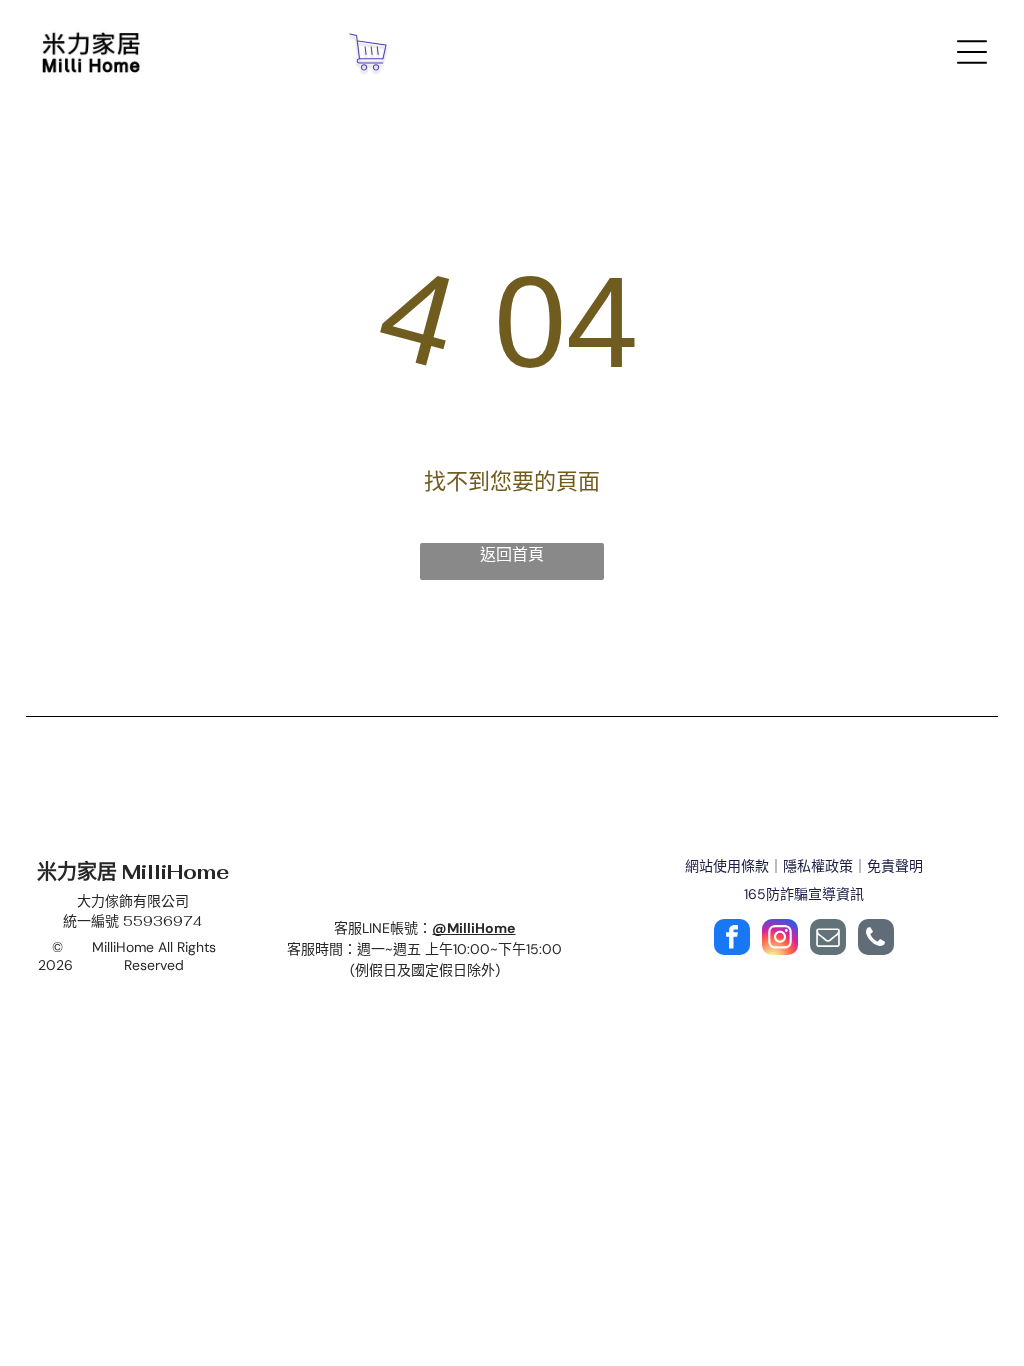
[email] (828, 939)
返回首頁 (512, 554)
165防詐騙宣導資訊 (804, 894)
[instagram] (780, 939)
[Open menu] (972, 52)
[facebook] (732, 939)
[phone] (876, 939)
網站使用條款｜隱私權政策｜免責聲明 (804, 866)
